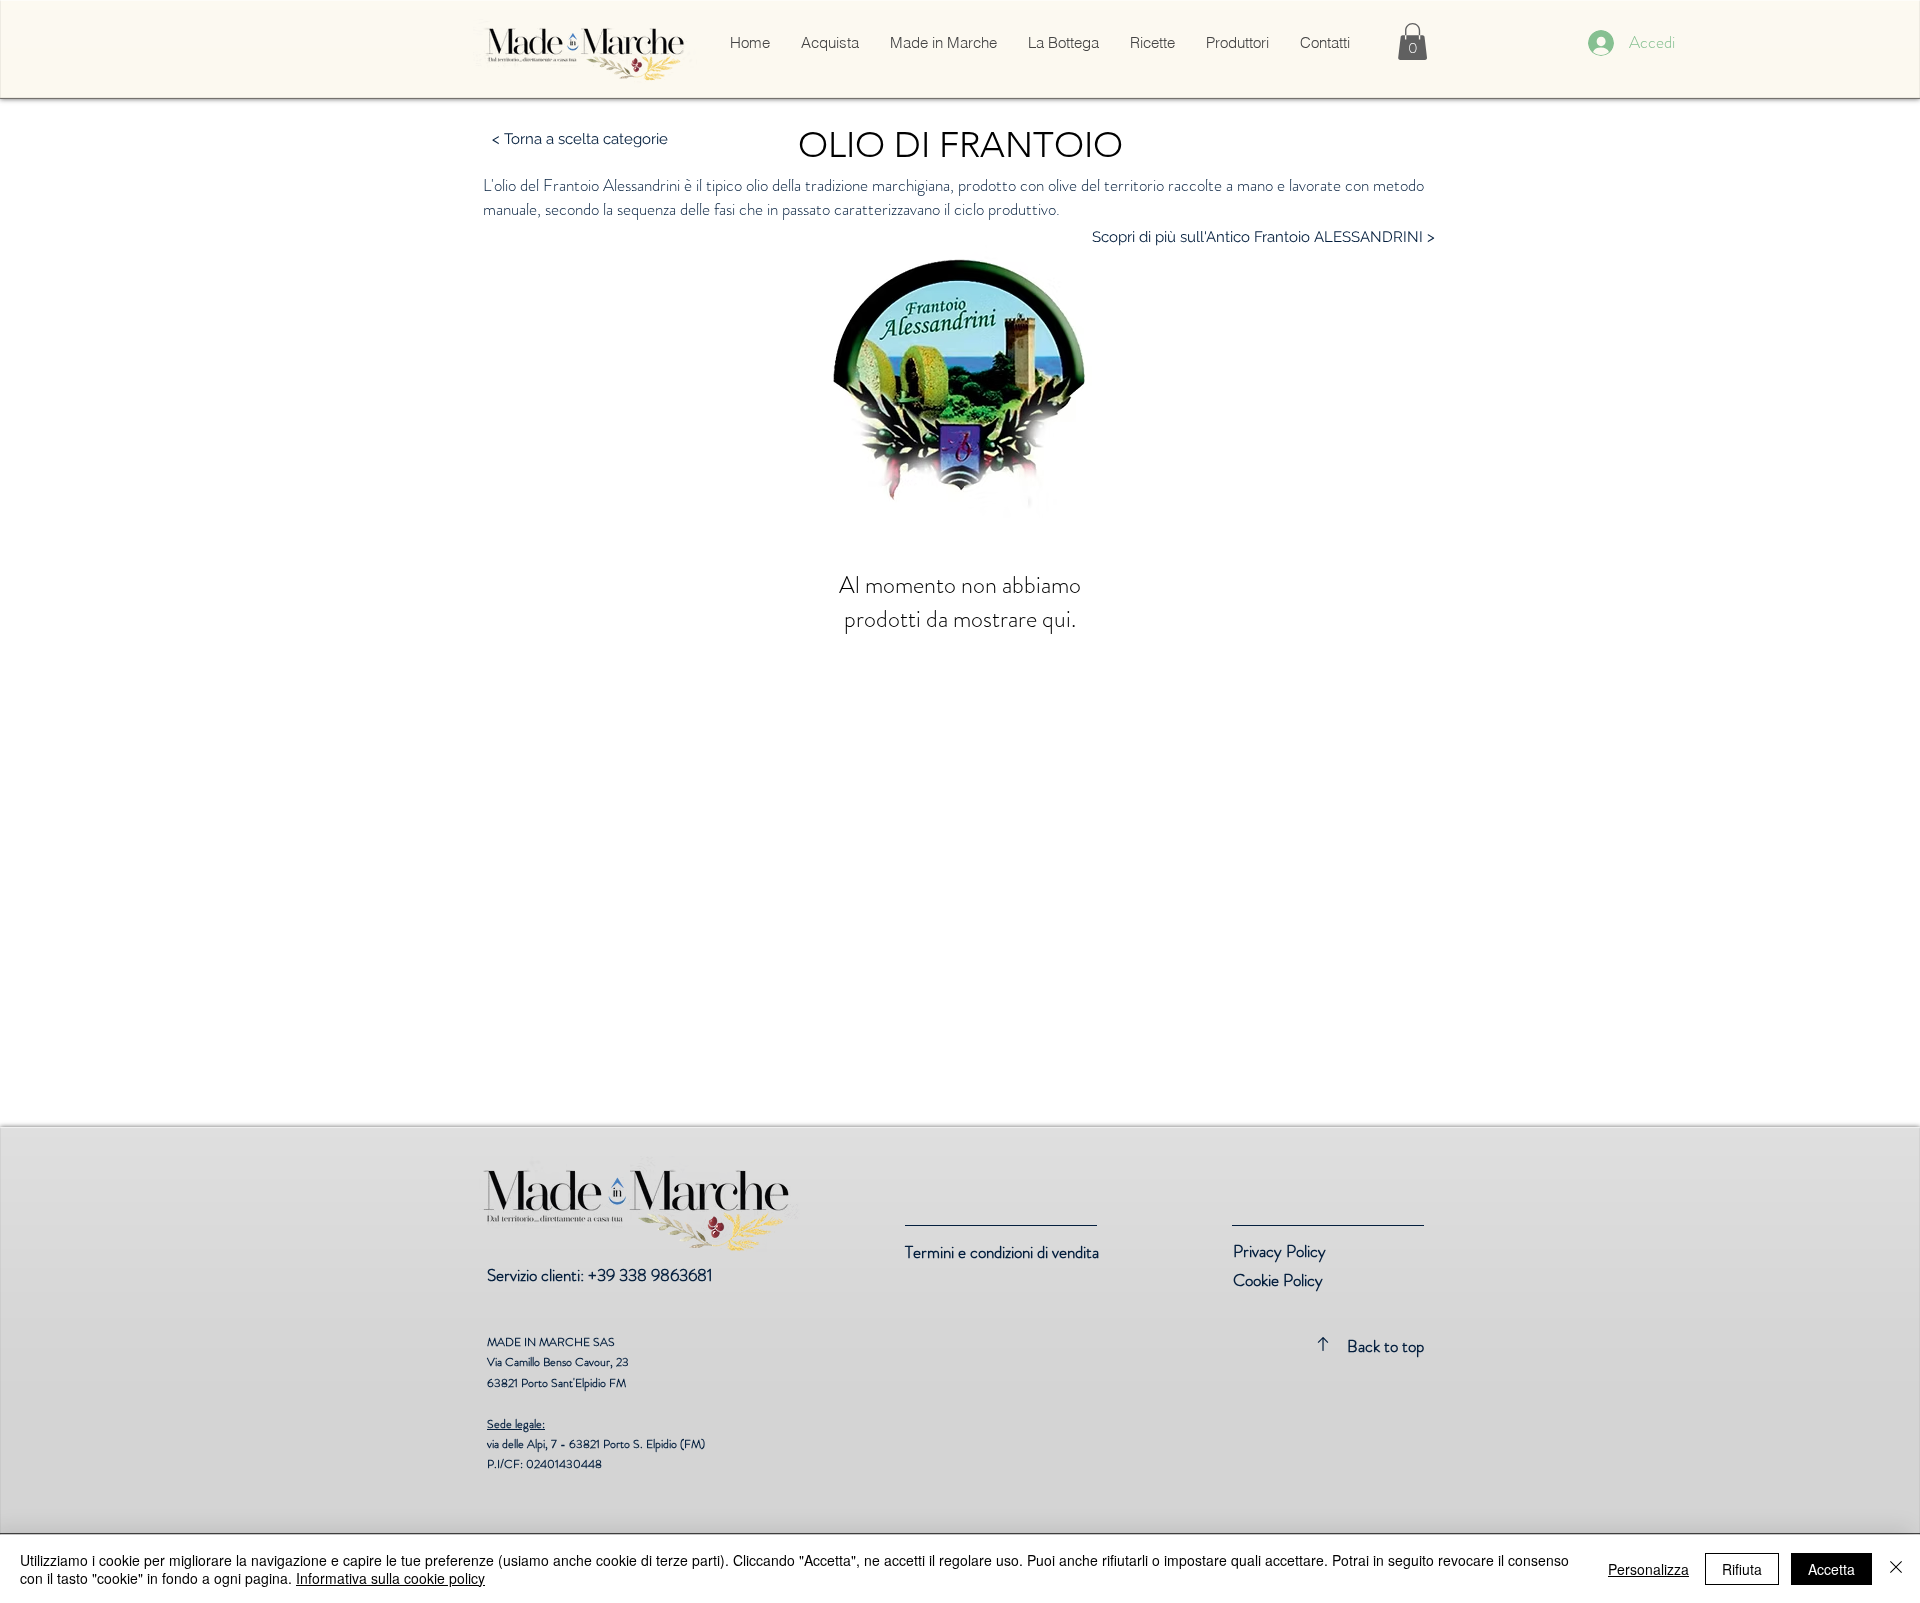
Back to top (1385, 1346)
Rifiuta (1742, 1569)
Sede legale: (516, 1424)
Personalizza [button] (1648, 1569)
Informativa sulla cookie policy (390, 1578)
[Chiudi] (1896, 1569)
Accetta (1831, 1569)
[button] (829, 43)
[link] (1412, 41)
